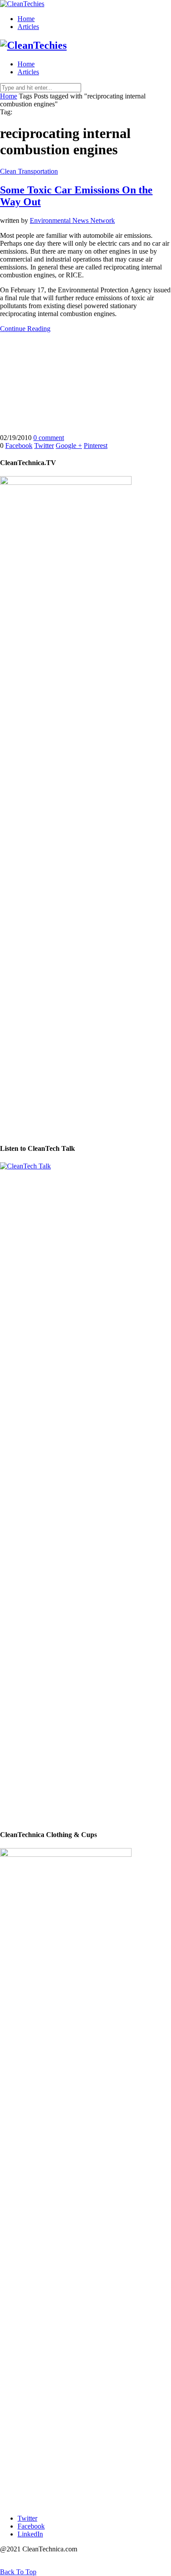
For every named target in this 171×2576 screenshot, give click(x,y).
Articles (28, 27)
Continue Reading (25, 329)
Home (26, 19)
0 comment (49, 438)
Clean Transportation (29, 171)
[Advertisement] (85, 383)
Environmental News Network (72, 220)
